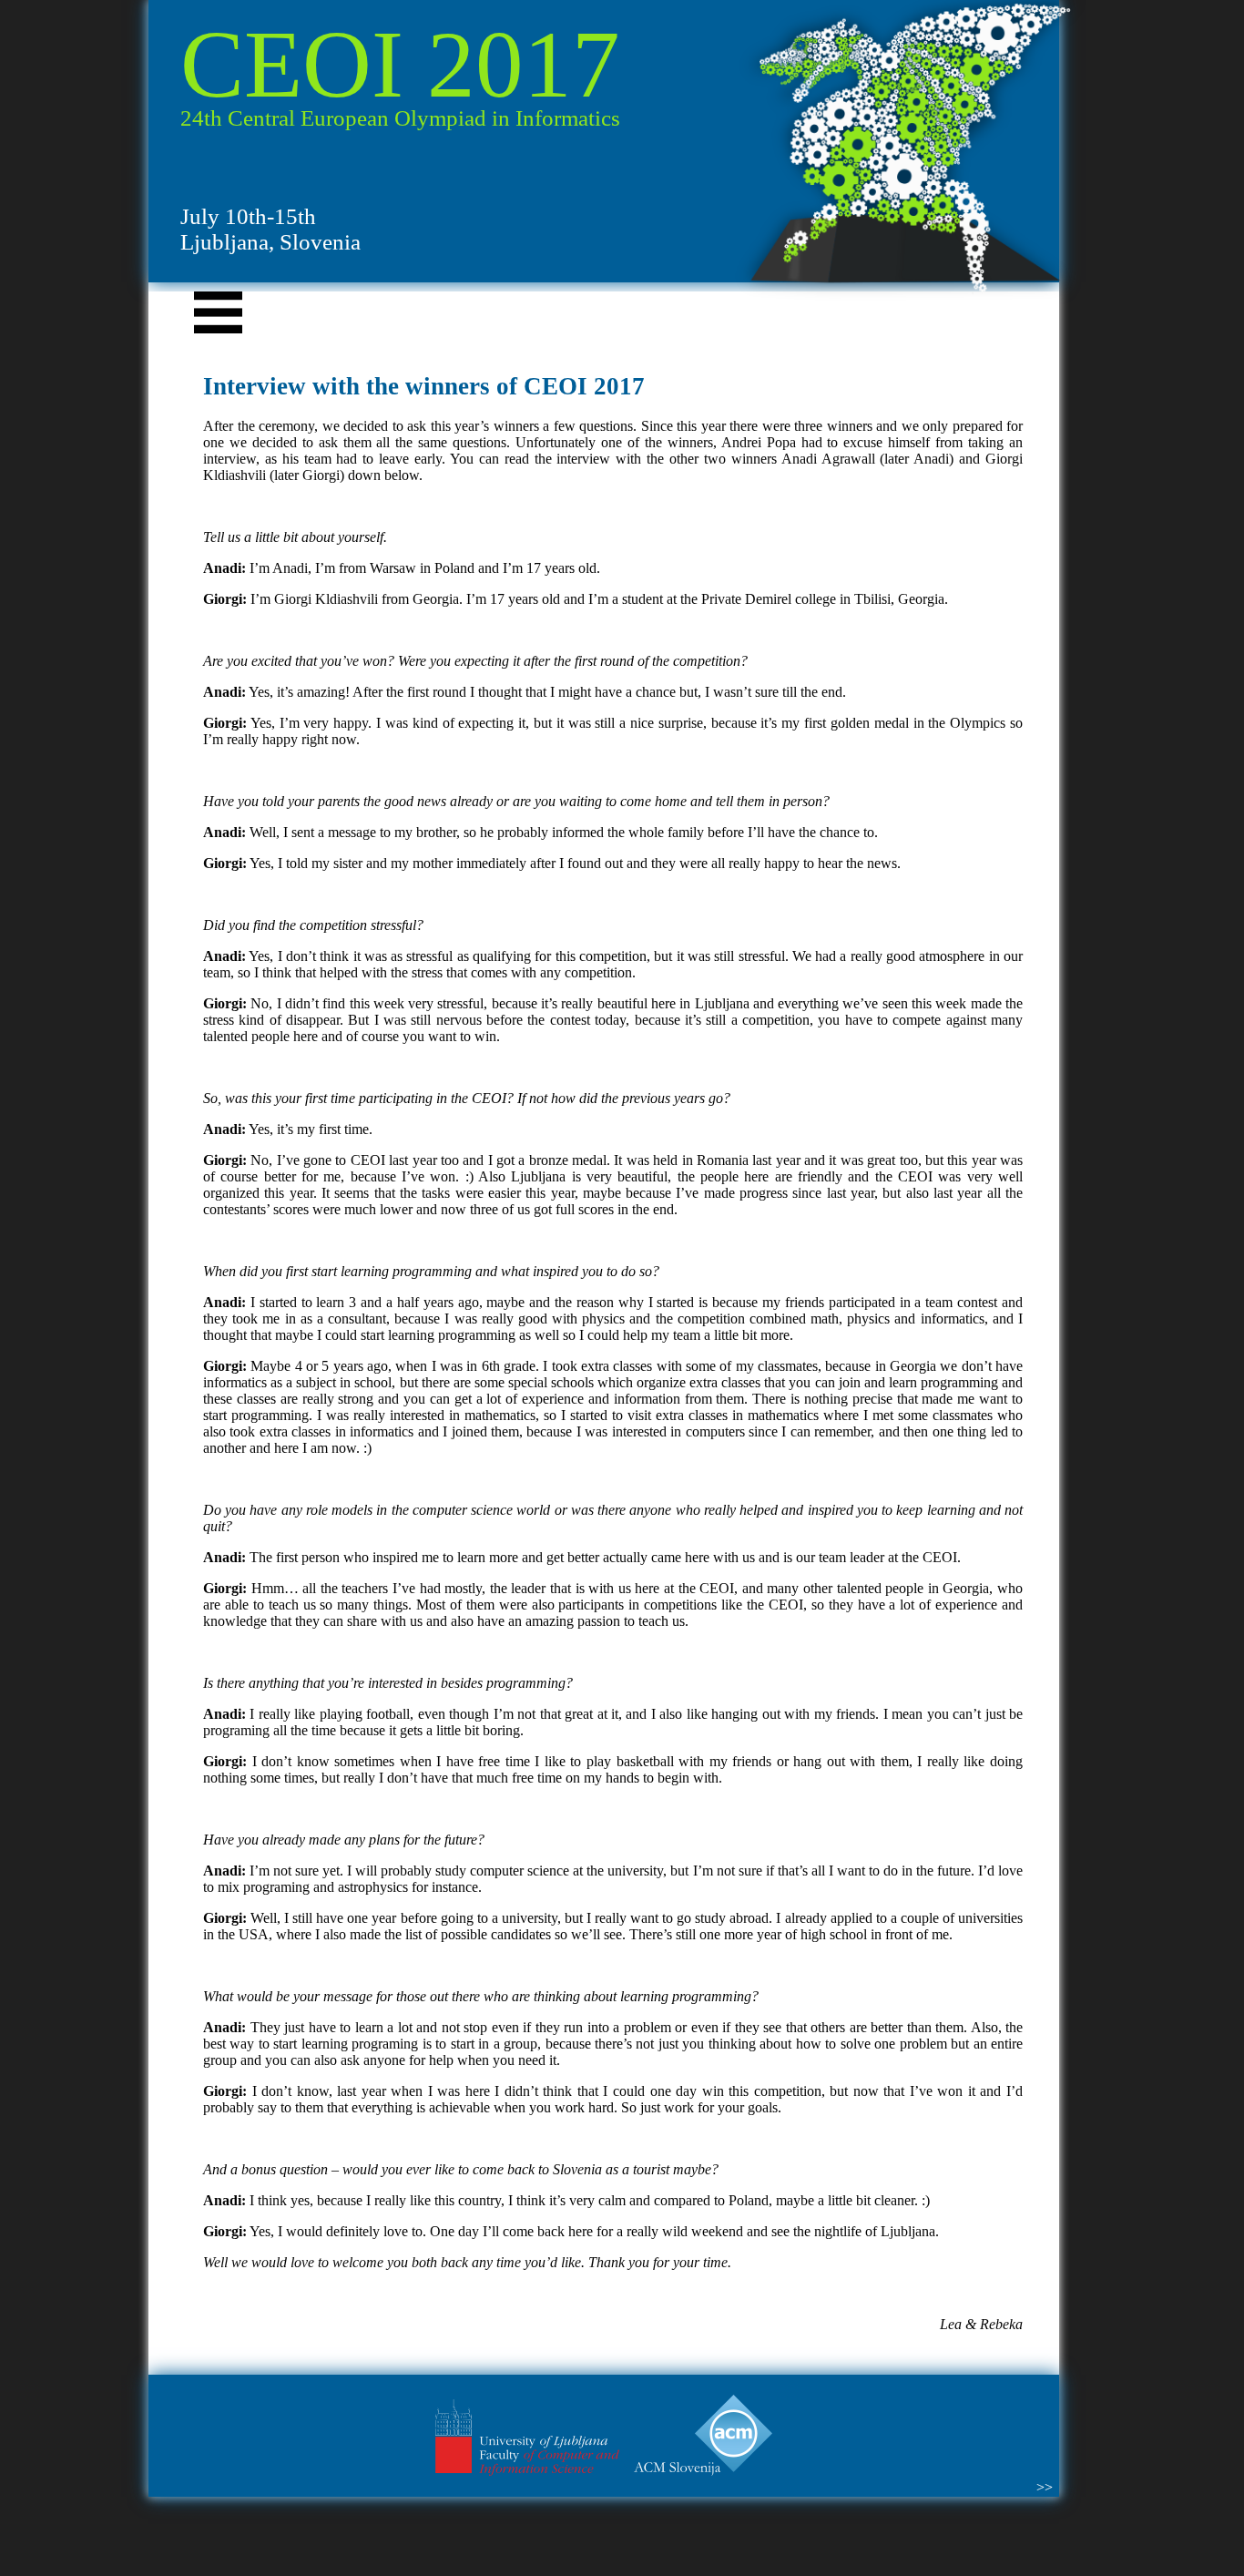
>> (1045, 2487)
